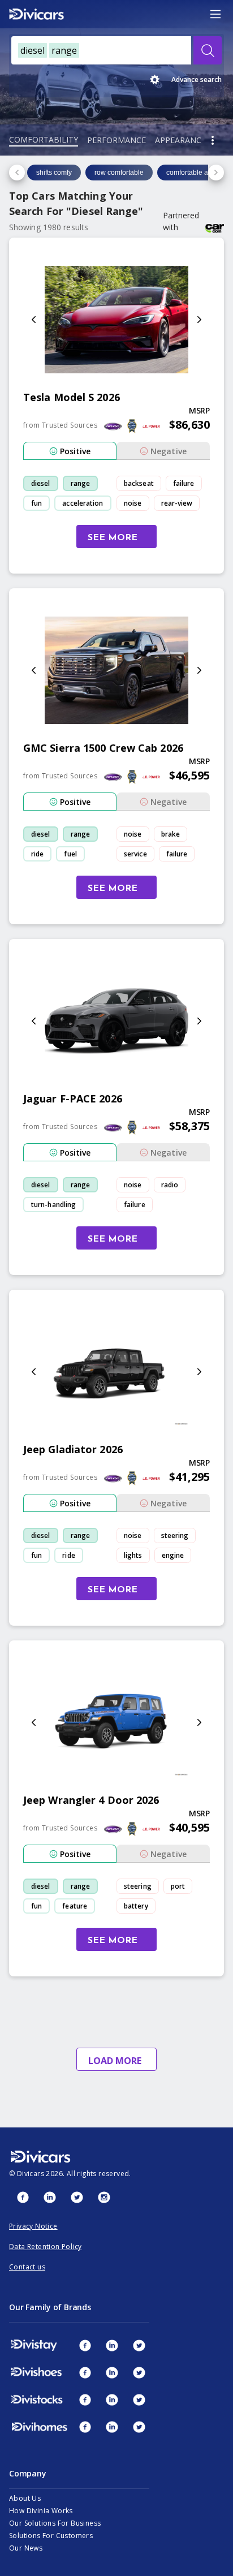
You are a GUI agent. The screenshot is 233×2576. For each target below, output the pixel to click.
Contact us (27, 2267)
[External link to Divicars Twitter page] (77, 2197)
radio (170, 1185)
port (178, 1886)
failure (184, 483)
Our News (26, 2548)
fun (36, 503)
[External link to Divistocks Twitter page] (139, 2400)
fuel (70, 854)
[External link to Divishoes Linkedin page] (112, 2372)
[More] (213, 140)
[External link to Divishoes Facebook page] (85, 2372)
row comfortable (119, 173)
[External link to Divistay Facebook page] (85, 2345)
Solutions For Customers (51, 2536)
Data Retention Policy (45, 2247)
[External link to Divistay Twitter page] (139, 2345)
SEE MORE (113, 538)
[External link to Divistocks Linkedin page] (112, 2400)
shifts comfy (54, 173)
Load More (115, 2061)
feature (75, 1906)
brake (171, 834)
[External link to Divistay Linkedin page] (112, 2345)
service (135, 854)
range (81, 483)
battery (136, 1906)
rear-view (177, 503)
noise (133, 503)
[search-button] (208, 50)
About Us (25, 2498)
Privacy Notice (33, 2226)
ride (37, 854)
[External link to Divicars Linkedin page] (50, 2197)
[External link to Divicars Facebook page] (23, 2197)
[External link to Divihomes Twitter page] (139, 2427)
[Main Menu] (215, 14)
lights (133, 1555)
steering (175, 1535)
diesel (41, 483)
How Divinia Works (41, 2511)
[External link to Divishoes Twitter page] (139, 2372)
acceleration (83, 503)
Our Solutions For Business (55, 2523)
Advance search (197, 79)
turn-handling (53, 1205)
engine (173, 1555)
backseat (139, 483)
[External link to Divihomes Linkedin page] (112, 2427)
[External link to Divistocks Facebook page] (85, 2400)
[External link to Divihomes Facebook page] (85, 2427)
